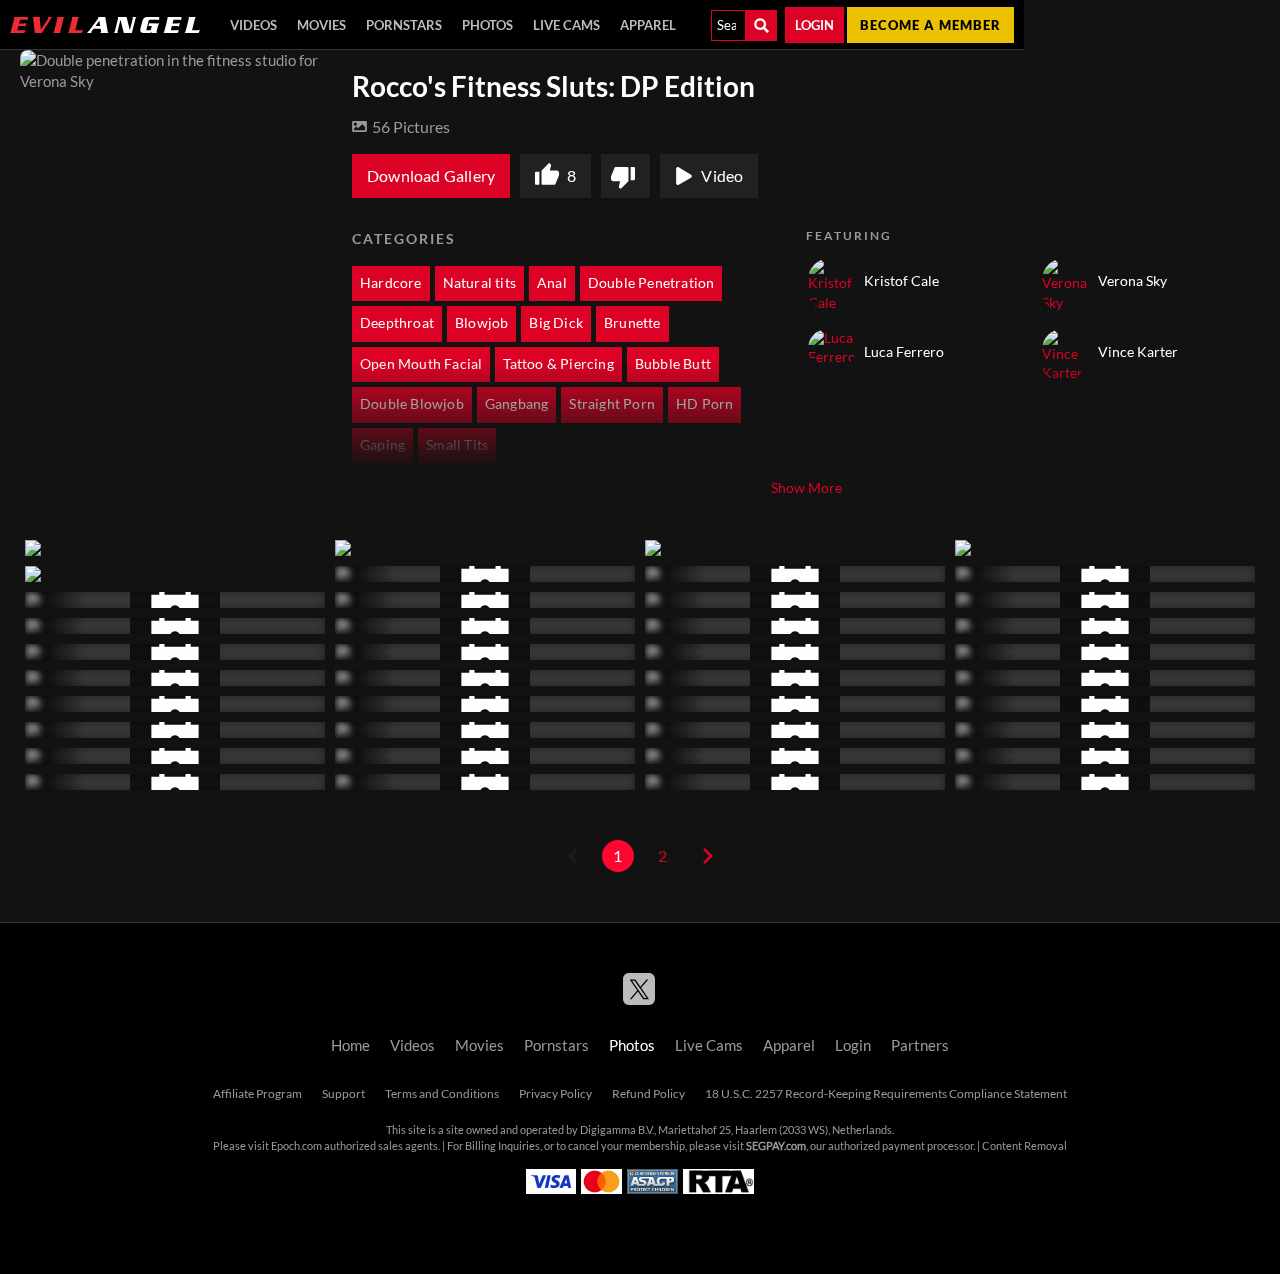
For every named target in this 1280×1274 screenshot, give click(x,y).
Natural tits (479, 283)
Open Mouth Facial (421, 364)
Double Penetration (651, 283)
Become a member (930, 25)
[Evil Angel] (105, 25)
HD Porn (704, 404)
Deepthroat (397, 323)
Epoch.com (296, 1146)
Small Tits (457, 445)
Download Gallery (431, 176)
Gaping (382, 445)
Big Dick (556, 323)
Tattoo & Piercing (558, 364)
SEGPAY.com (776, 1146)
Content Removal (1024, 1146)
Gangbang (517, 404)
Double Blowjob (412, 404)
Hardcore (391, 283)
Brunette (632, 323)
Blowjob (481, 323)
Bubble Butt (673, 364)
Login (814, 25)
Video (722, 176)
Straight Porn (612, 404)
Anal (552, 283)
